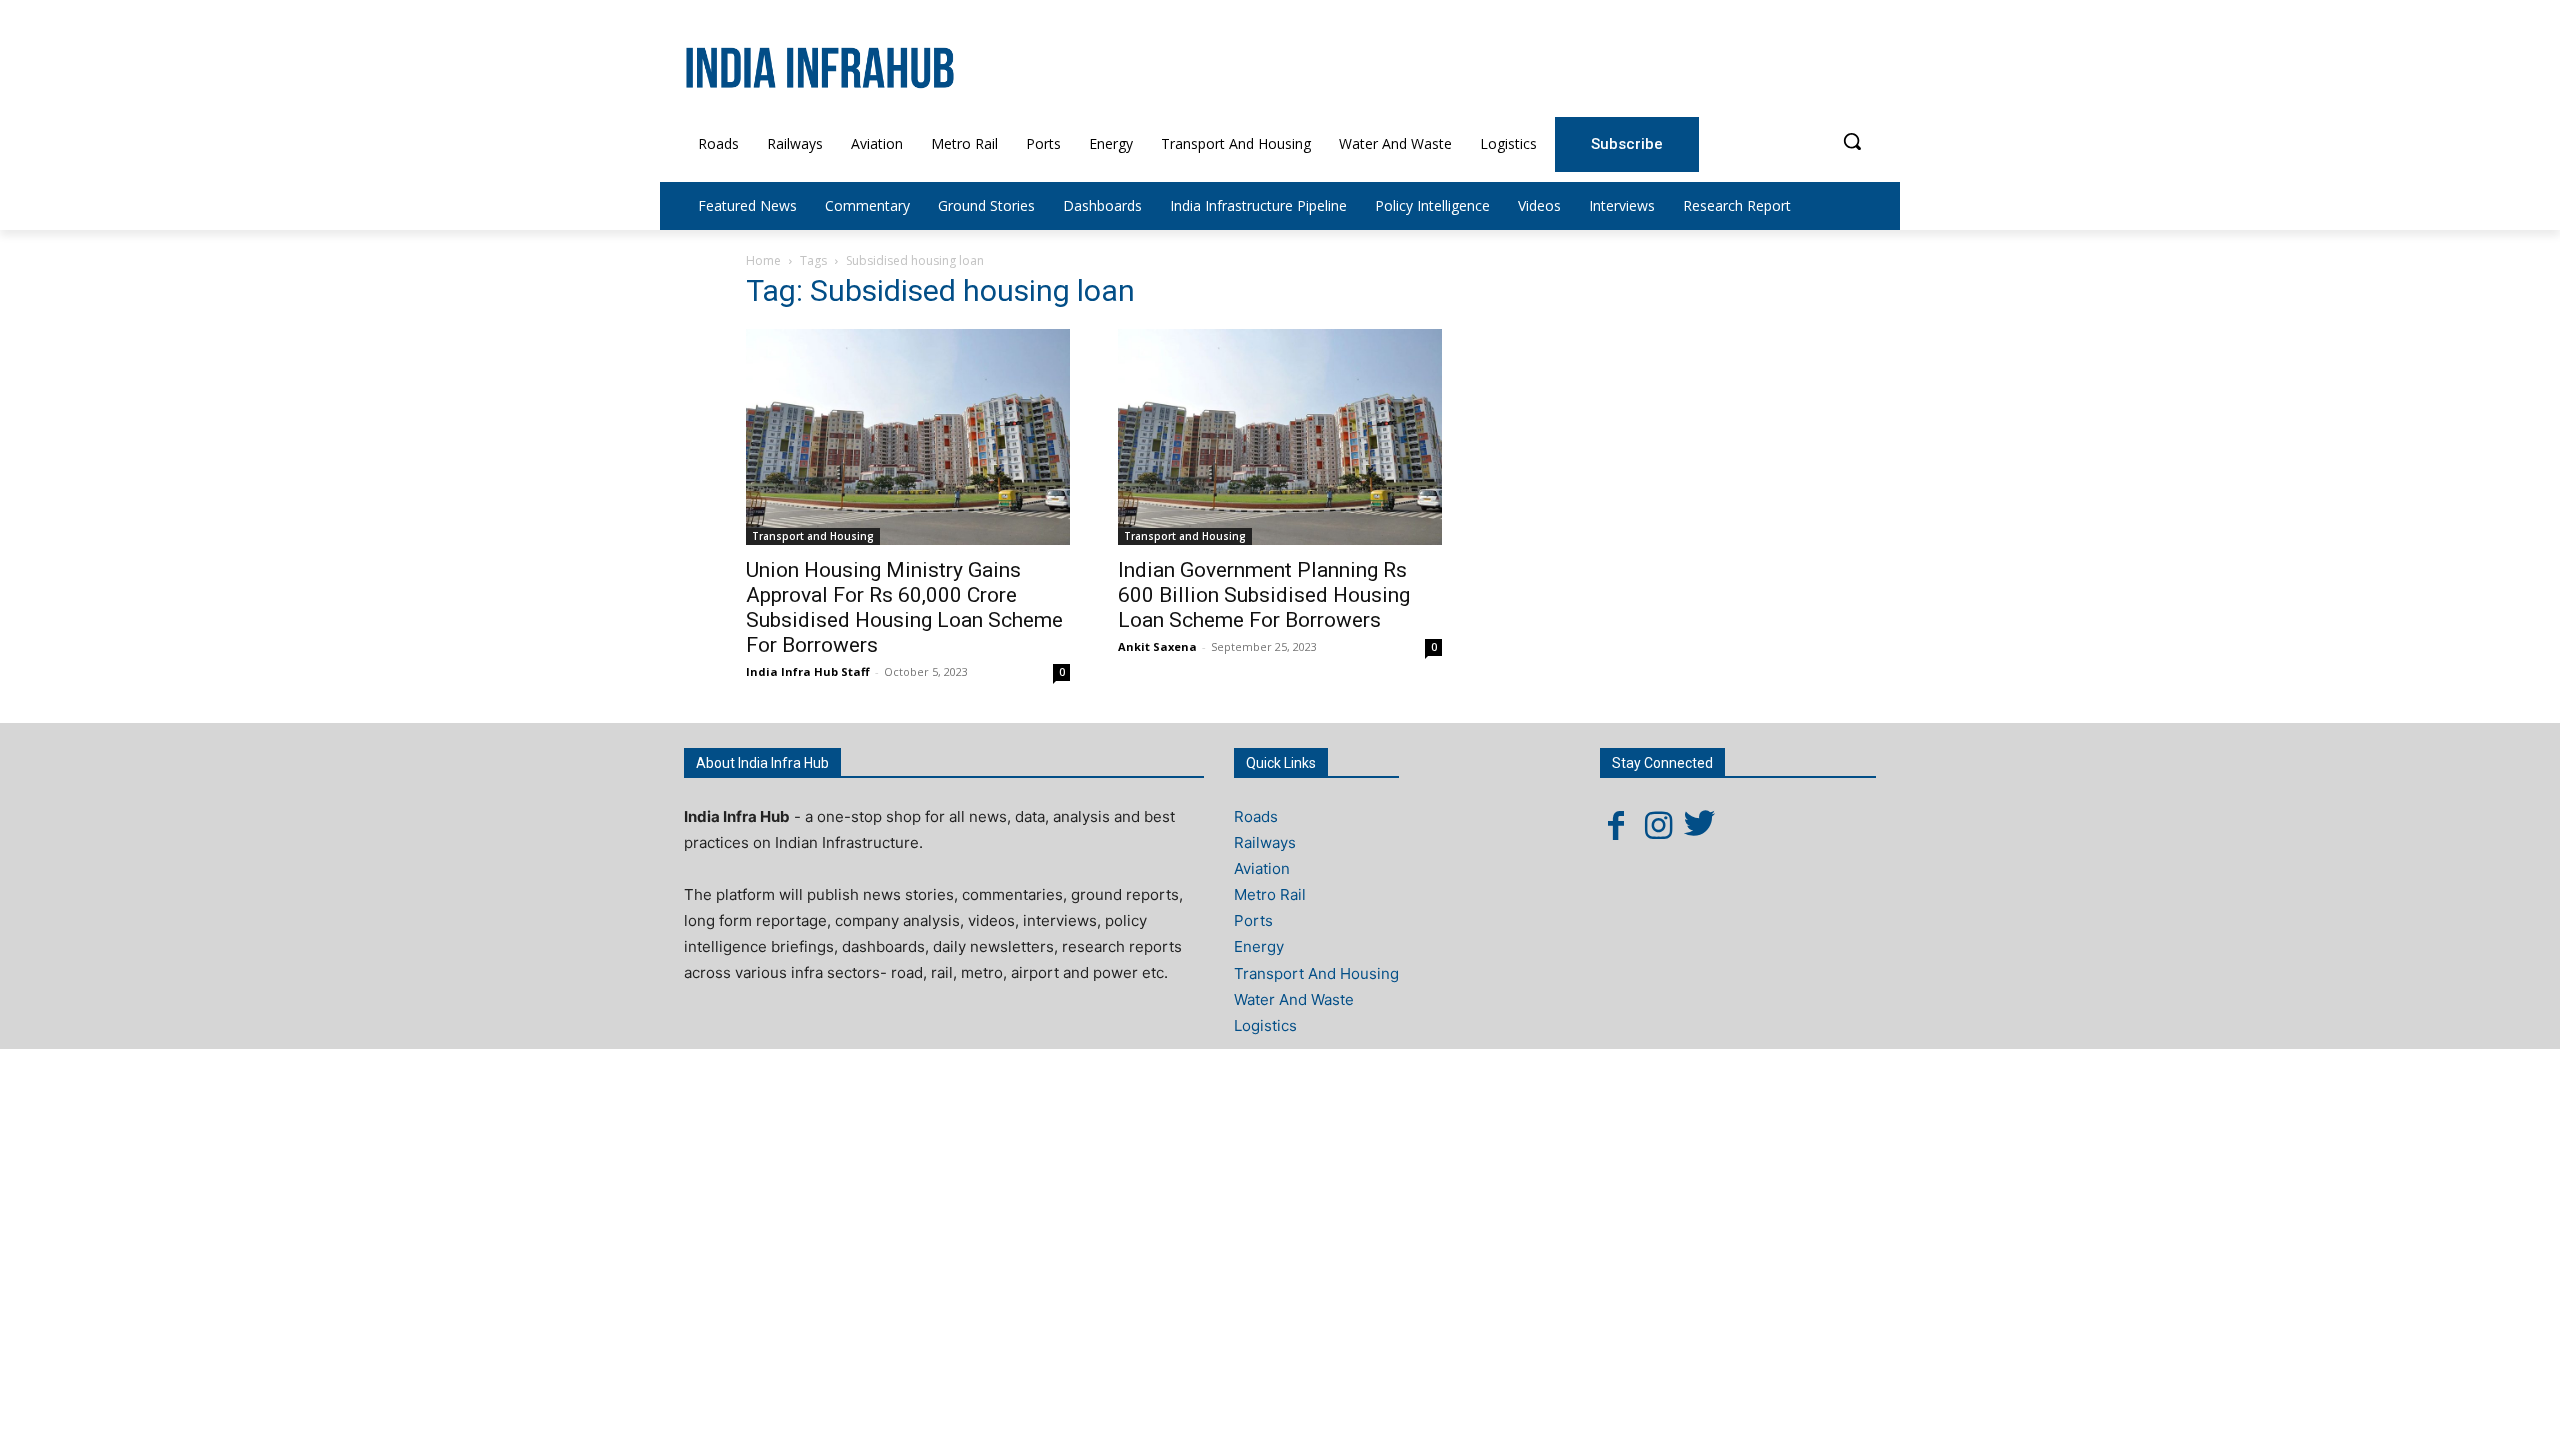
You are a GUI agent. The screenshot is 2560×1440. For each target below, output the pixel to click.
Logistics (1265, 1025)
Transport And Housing (1316, 973)
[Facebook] (1616, 825)
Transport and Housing (813, 536)
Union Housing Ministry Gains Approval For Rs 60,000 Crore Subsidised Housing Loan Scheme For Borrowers (904, 607)
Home (763, 260)
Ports (1253, 920)
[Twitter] (1700, 825)
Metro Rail (1270, 894)
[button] (1852, 141)
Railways (1265, 842)
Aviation (1262, 868)
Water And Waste (1294, 999)
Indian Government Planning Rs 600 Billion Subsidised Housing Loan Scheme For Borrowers (1264, 595)
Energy (1259, 946)
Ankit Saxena (1157, 646)
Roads (1256, 816)
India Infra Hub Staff (808, 671)
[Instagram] (1658, 825)
